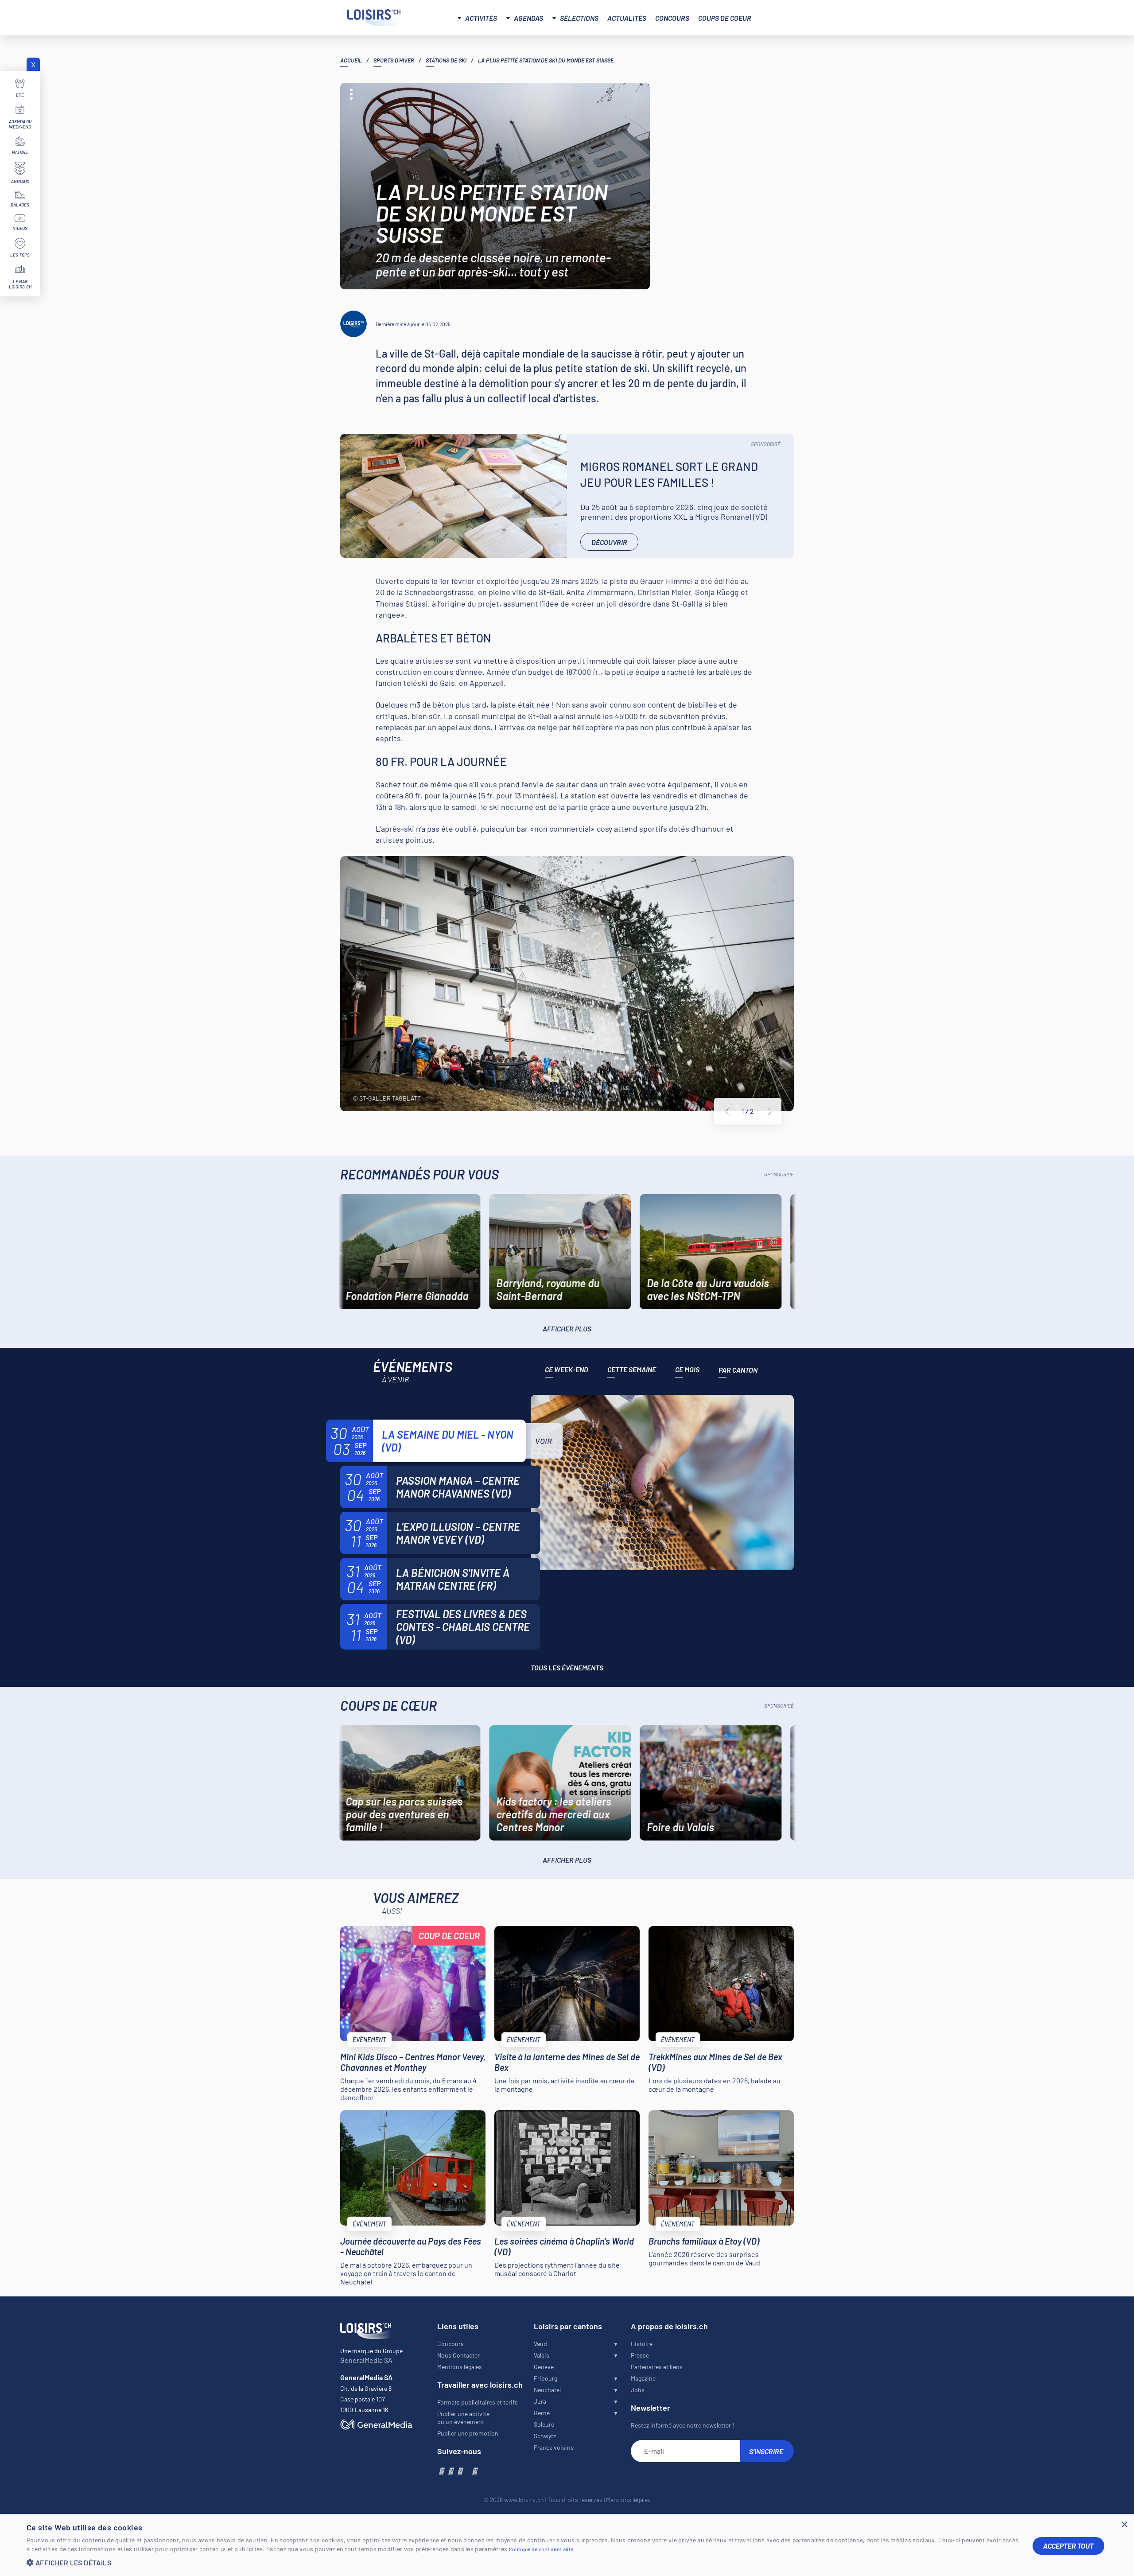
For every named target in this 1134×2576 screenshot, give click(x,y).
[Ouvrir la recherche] (777, 17)
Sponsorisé (766, 444)
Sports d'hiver (394, 60)
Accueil (351, 60)
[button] (523, 2562)
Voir (544, 1441)
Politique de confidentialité (541, 2549)
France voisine (554, 2447)
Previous (728, 1112)
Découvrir (609, 542)
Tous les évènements (567, 1667)
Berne (542, 2413)
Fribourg (546, 2378)
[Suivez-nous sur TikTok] (467, 2471)
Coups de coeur (725, 18)
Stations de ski (446, 60)
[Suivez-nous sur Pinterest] (474, 2471)
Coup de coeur (449, 1936)
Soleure (544, 2424)
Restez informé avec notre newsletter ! (682, 2425)
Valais (542, 2355)
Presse (640, 2355)
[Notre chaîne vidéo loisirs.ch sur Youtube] (460, 2471)
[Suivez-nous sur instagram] (450, 2471)
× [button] (1124, 2525)
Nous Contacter (458, 2355)
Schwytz (545, 2436)
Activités (481, 18)
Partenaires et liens (657, 2367)
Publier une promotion (468, 2433)
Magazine (643, 2378)
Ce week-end (567, 1369)
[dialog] (567, 2546)
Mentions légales (460, 2367)
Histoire (642, 2344)
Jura (540, 2401)
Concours (672, 18)
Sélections (579, 18)
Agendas (528, 18)
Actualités (627, 18)
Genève (544, 2367)
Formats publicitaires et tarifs (478, 2402)
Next (770, 1112)
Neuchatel (547, 2390)
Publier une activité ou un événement (463, 2418)
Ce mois (687, 1369)
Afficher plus (567, 1329)
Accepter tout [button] (1068, 2546)
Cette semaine (632, 1369)
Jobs (638, 2390)
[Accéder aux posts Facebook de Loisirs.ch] (441, 2471)
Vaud (540, 2344)
